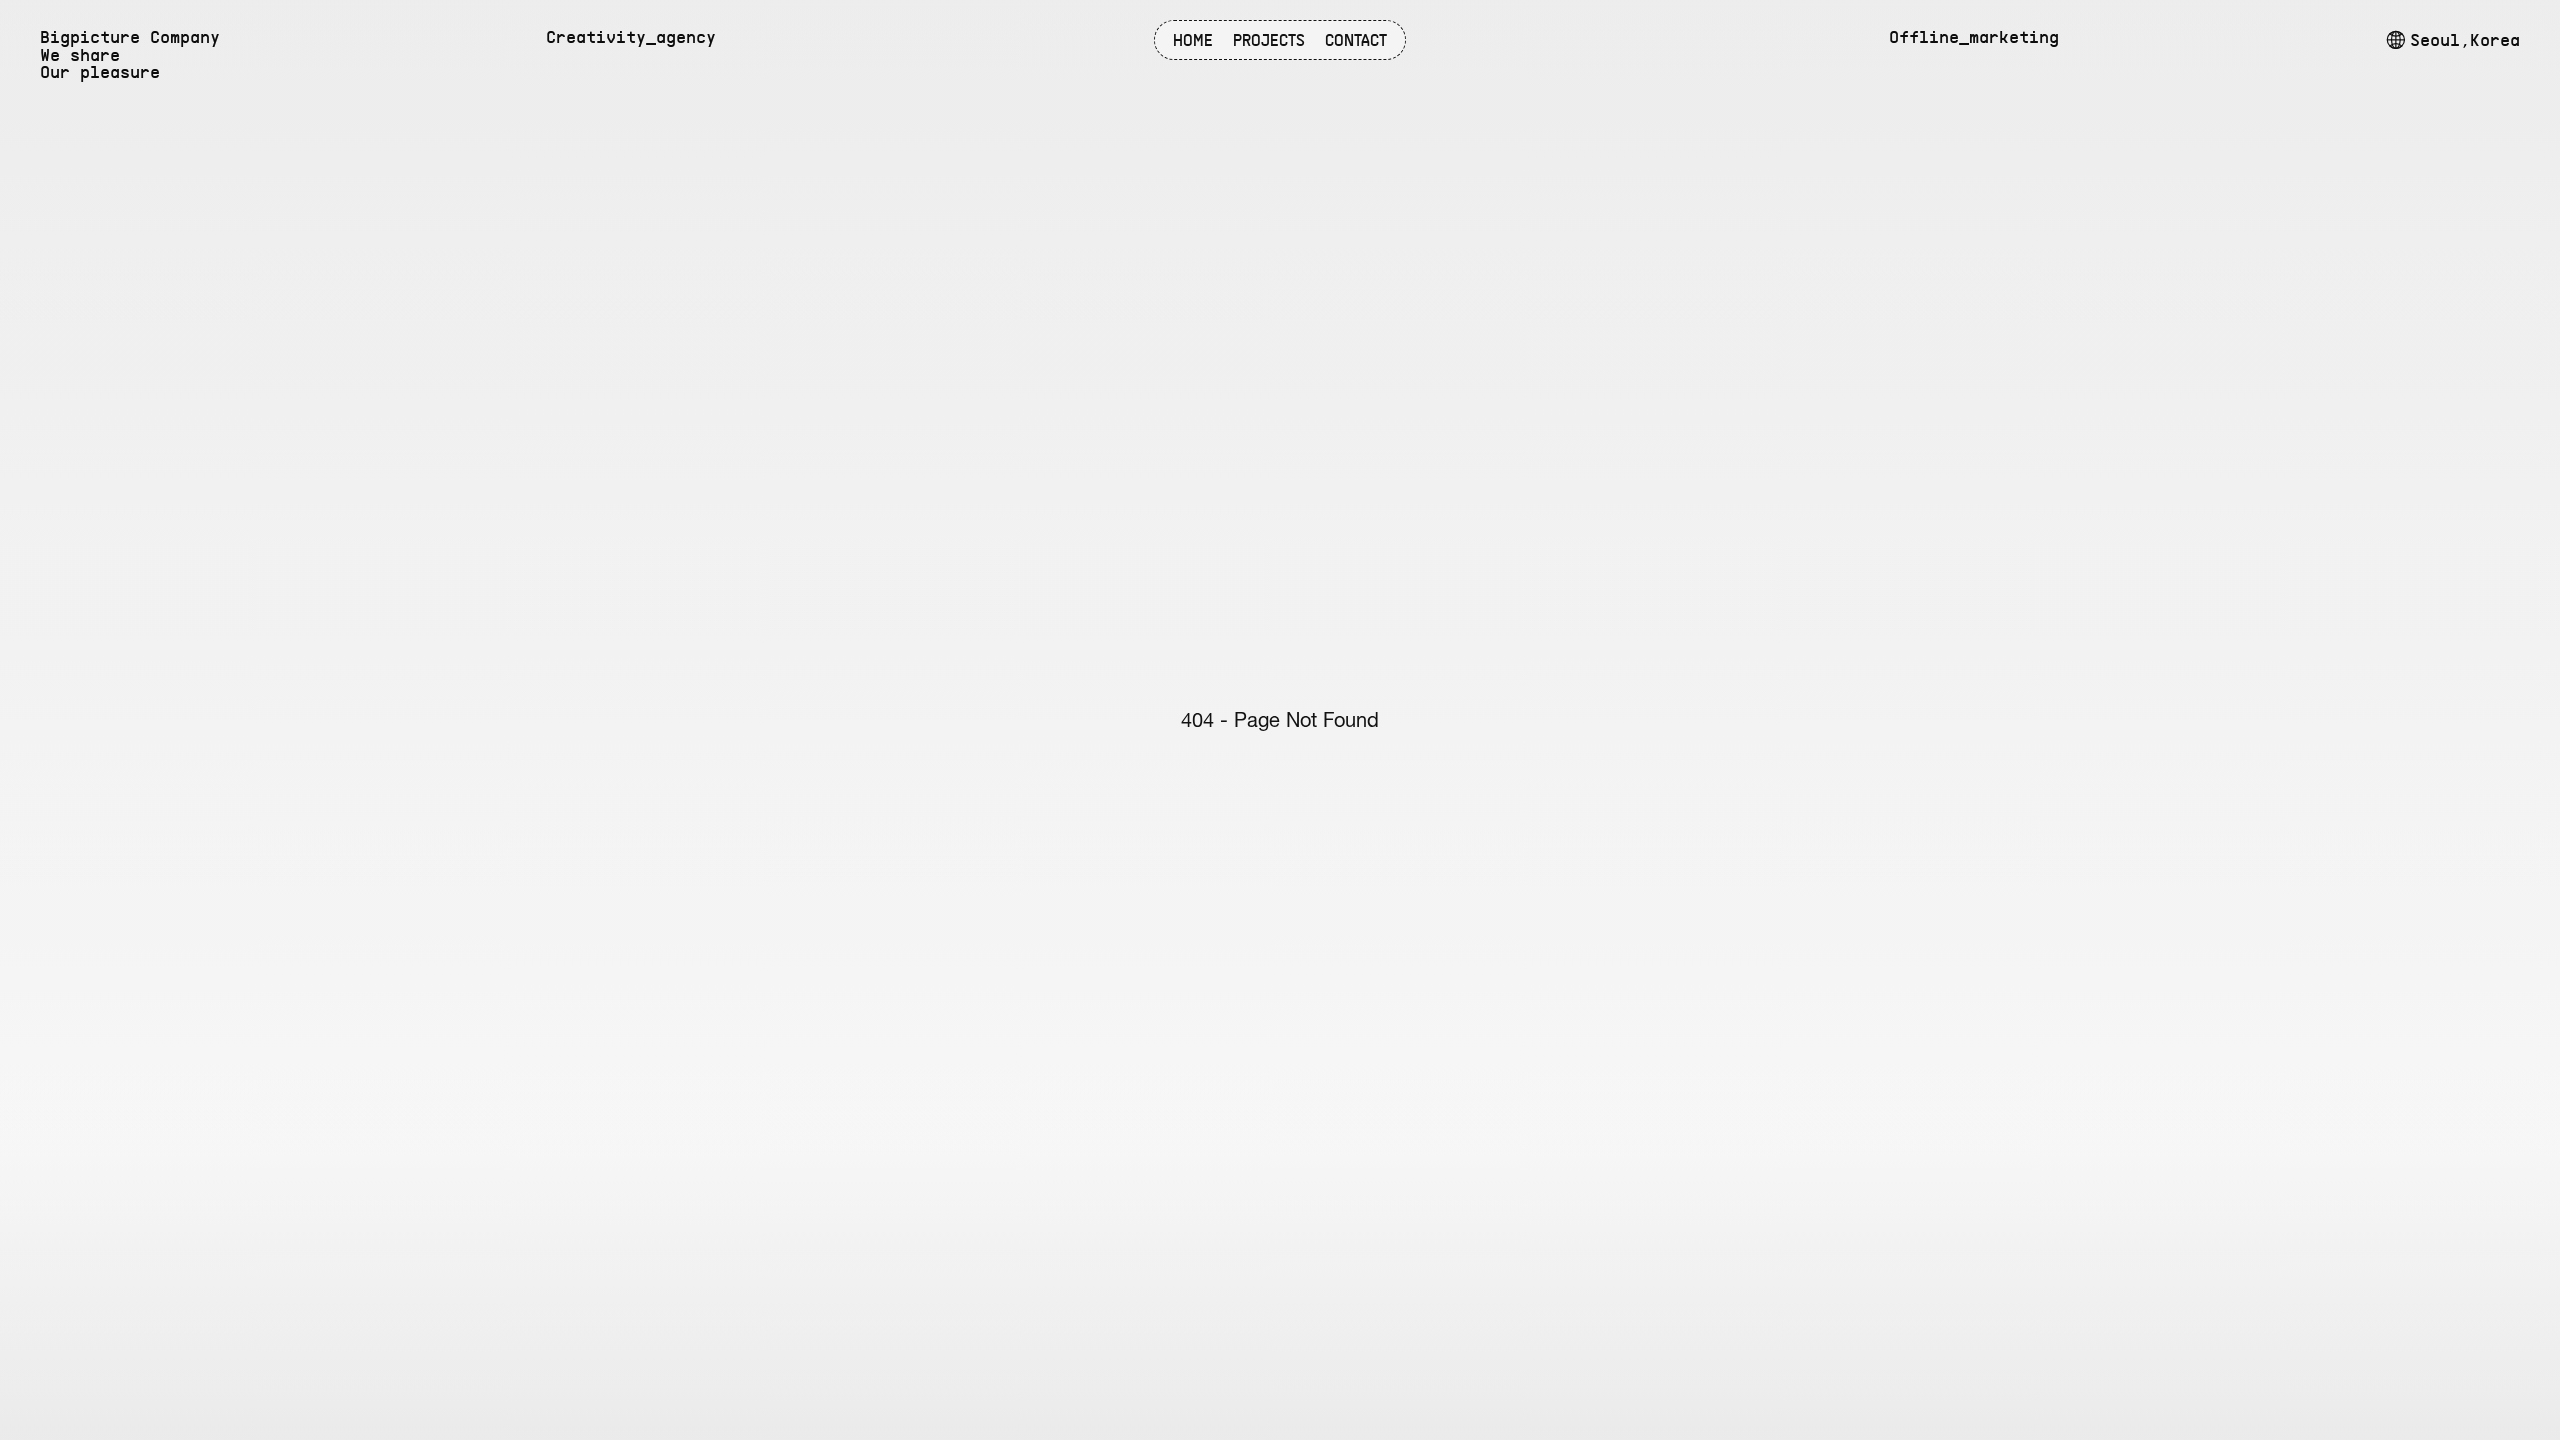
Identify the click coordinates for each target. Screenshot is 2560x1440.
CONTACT (1356, 40)
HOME (1193, 40)
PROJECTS (1269, 40)
